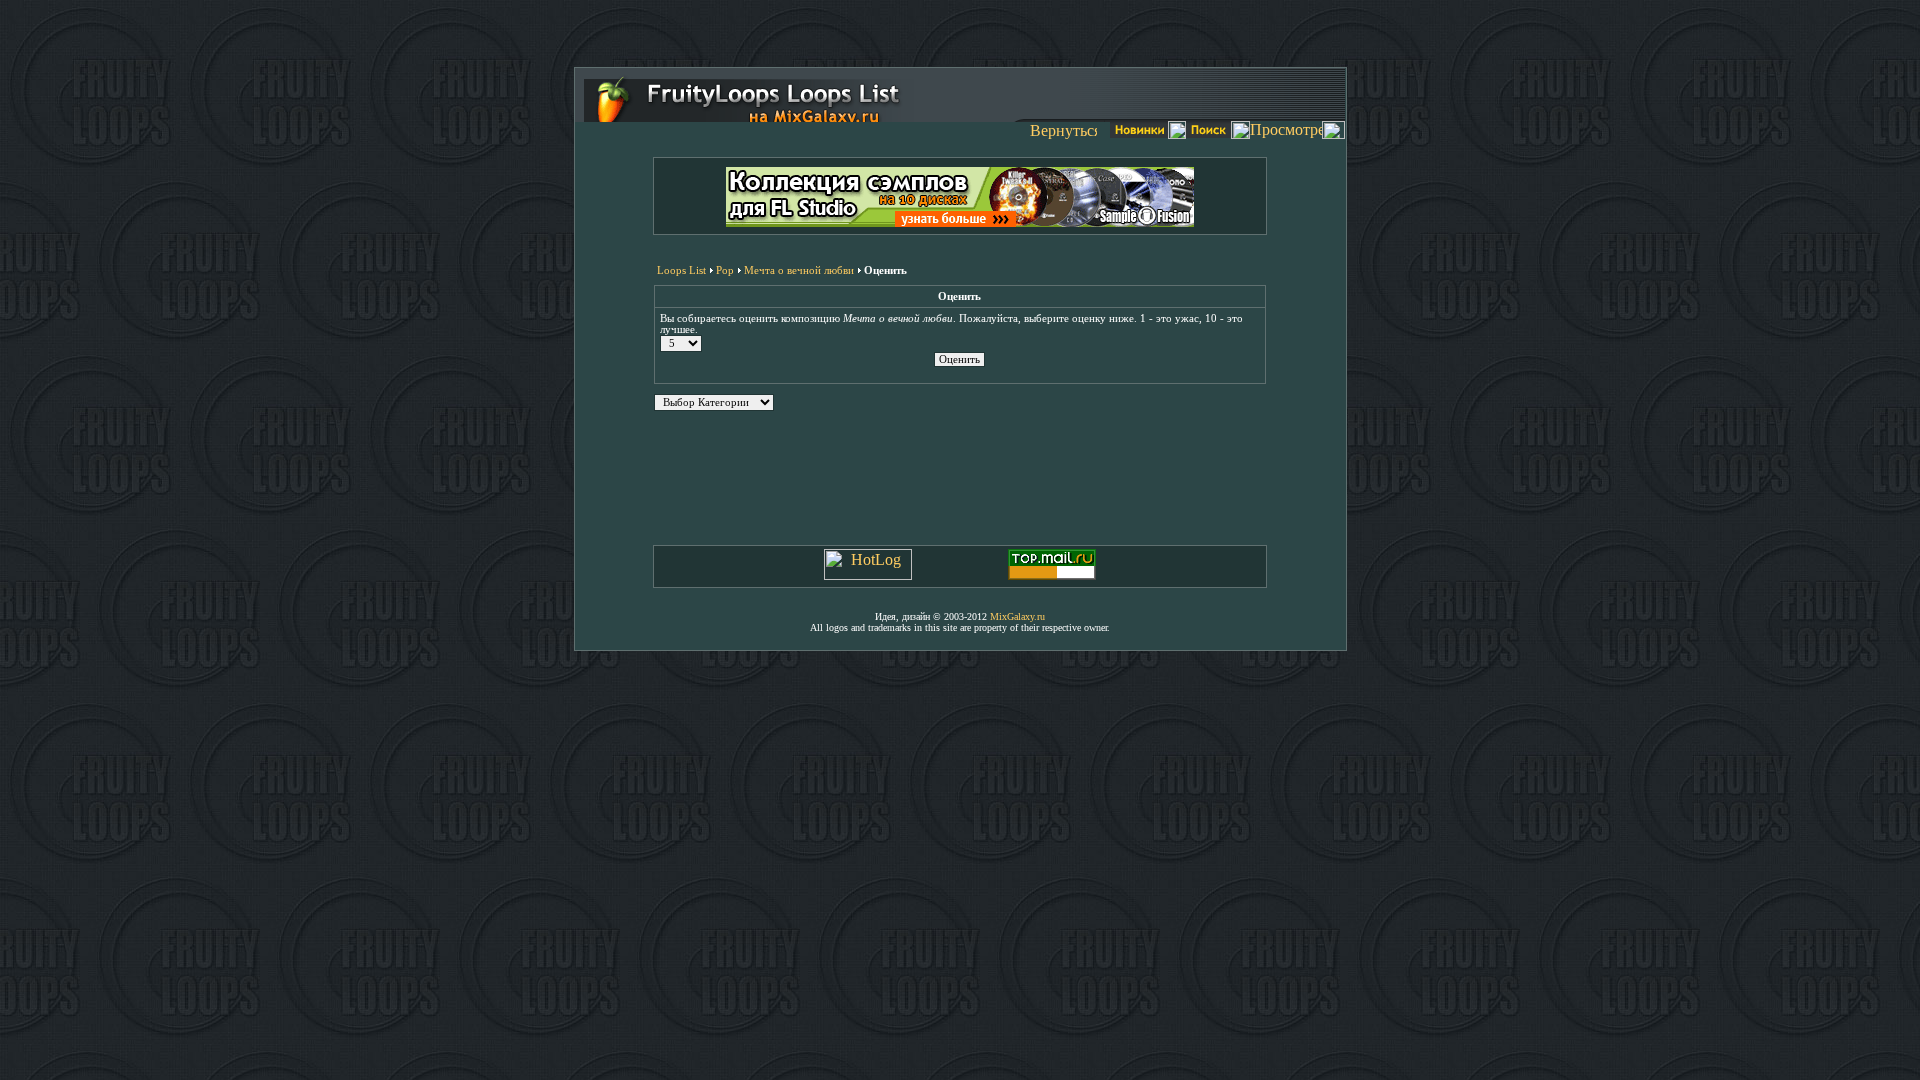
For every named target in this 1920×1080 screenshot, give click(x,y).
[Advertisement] (960, 30)
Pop (725, 270)
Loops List (681, 270)
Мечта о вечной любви (799, 270)
